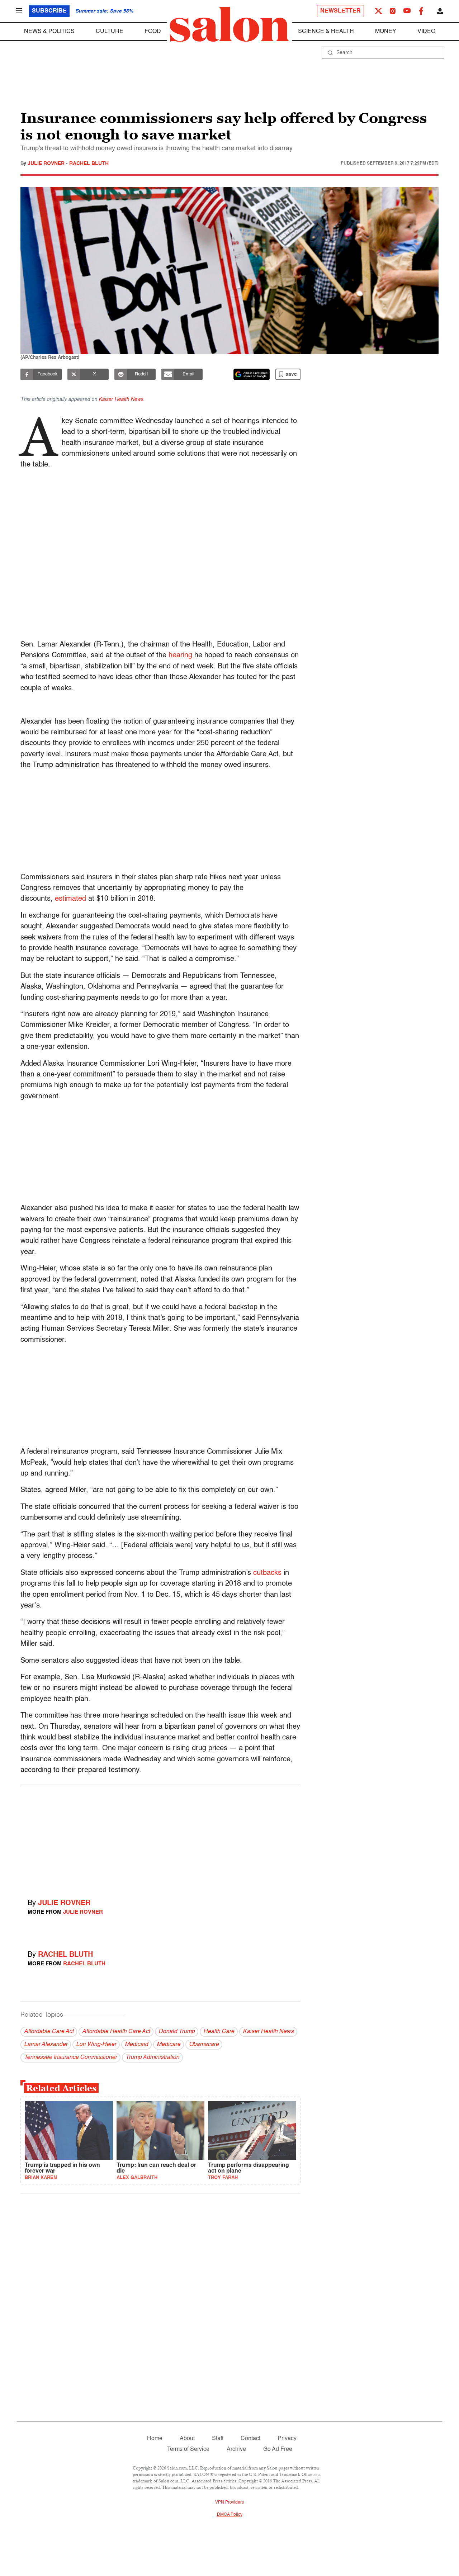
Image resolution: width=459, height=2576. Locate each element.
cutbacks (267, 1573)
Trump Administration (152, 2058)
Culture (110, 32)
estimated (70, 899)
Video (426, 32)
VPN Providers (229, 2502)
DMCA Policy (230, 2515)
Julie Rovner (47, 164)
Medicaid (136, 2045)
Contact (250, 2439)
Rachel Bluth (89, 164)
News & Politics (49, 32)
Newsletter (340, 11)
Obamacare (204, 2045)
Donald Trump (177, 2032)
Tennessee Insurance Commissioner (70, 2058)
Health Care (219, 2032)
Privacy (287, 2439)
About (187, 2439)
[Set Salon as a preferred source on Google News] (252, 374)
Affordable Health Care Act (116, 2032)
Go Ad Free (278, 2449)
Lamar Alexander (46, 2045)
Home (155, 2439)
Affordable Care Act (49, 2032)
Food (153, 32)
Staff (218, 2439)
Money (386, 32)
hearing (180, 655)
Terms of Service (188, 2449)
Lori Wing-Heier (96, 2045)
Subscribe (49, 11)
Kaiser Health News (121, 399)
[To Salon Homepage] (229, 24)
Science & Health (326, 32)
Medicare (169, 2045)
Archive (236, 2449)
